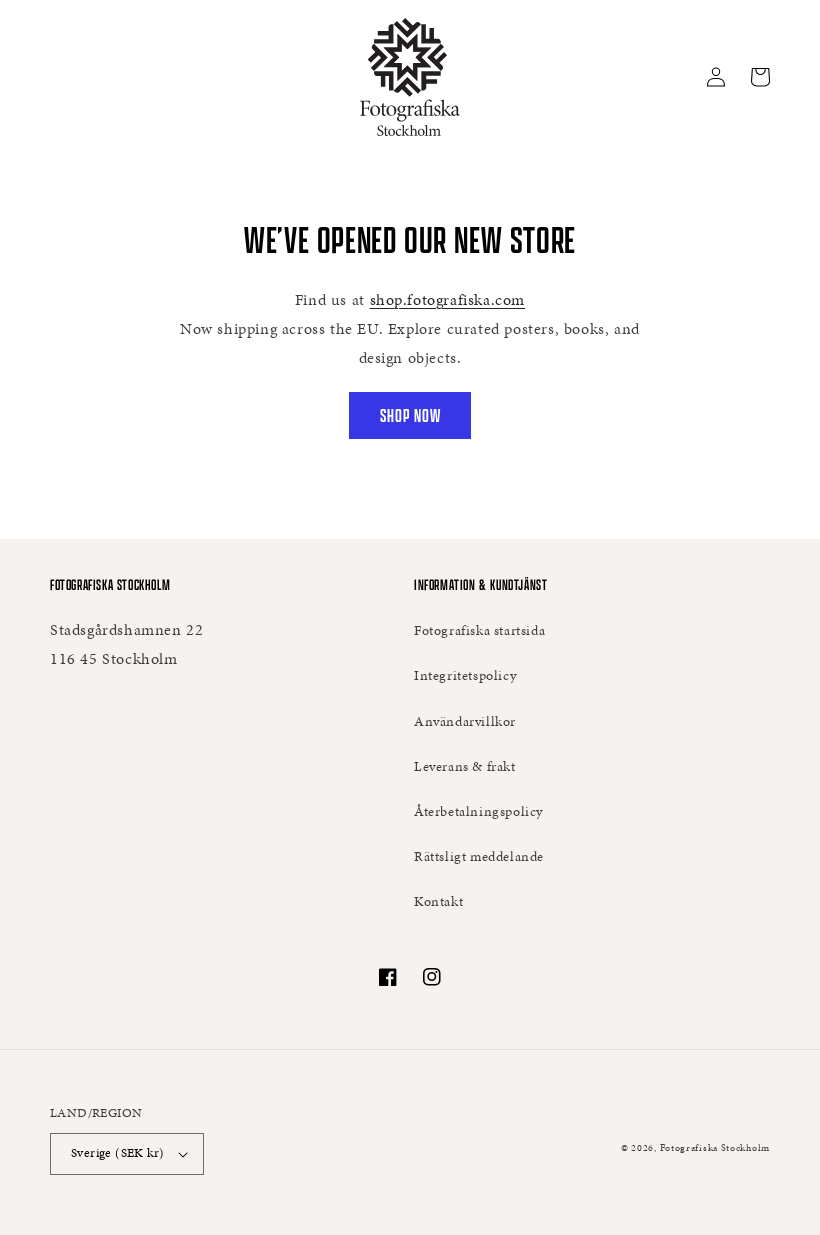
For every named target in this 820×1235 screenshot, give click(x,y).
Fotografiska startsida (479, 630)
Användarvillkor (465, 721)
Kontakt (438, 901)
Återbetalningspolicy (478, 811)
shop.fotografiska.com (448, 299)
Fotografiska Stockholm (715, 1148)
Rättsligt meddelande (479, 856)
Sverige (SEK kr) (117, 1153)
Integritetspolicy (465, 675)
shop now (410, 415)
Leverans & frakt (465, 766)
